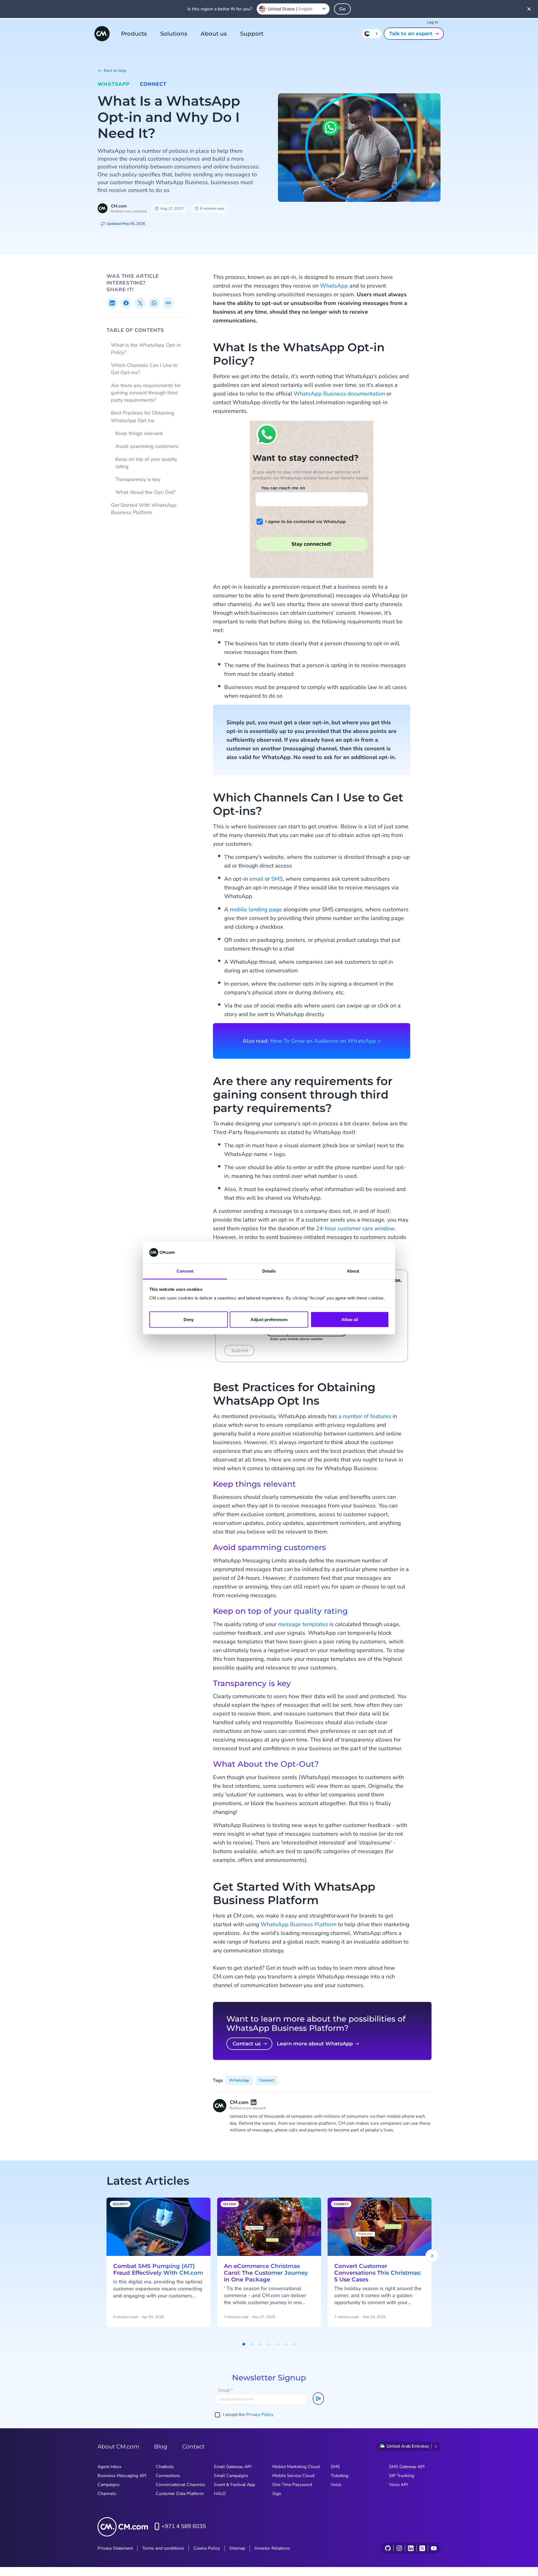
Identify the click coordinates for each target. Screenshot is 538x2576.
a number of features (365, 1416)
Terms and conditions (163, 2548)
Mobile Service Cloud (293, 2476)
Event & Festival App (235, 2485)
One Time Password (292, 2485)
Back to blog (115, 70)
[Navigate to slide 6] (286, 2344)
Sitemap (237, 2548)
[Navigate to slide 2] (252, 2344)
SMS (277, 879)
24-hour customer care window (355, 1228)
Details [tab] (269, 1271)
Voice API (398, 2485)
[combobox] (293, 9)
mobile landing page (256, 909)
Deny (189, 1320)
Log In (433, 22)
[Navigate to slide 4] (269, 2344)
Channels (107, 2494)
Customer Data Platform (180, 2494)
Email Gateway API (233, 2467)
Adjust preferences (269, 1320)
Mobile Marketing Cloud (296, 2467)
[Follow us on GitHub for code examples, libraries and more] (388, 2548)
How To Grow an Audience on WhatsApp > (325, 1041)
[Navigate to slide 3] (261, 2344)
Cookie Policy (207, 2548)
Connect (153, 84)
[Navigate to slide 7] (294, 2344)
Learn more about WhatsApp (315, 2044)
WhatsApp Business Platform (299, 1924)
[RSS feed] (422, 2548)
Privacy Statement (115, 2548)
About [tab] (353, 1271)
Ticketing (339, 2476)
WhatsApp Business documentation (339, 394)
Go (342, 9)
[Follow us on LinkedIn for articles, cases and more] (411, 2548)
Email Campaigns (231, 2476)
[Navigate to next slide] (432, 2256)
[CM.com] (102, 34)
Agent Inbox (109, 2467)
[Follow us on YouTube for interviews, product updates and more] (434, 2548)
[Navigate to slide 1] (244, 2344)
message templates (303, 1624)
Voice (336, 2485)
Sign (277, 2494)
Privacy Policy (260, 2415)
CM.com (119, 206)
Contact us (247, 2044)
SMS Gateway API (407, 2467)
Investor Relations (272, 2548)
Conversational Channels (181, 2485)
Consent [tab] (185, 1271)
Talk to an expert (411, 34)
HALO (220, 2494)
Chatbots (165, 2467)
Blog (161, 2446)
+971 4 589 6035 (184, 2526)
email (256, 879)
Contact (193, 2446)
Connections (168, 2476)
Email (226, 2390)
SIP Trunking (402, 2476)
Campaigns (109, 2485)
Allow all (350, 1320)
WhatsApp (114, 84)
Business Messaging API (122, 2476)
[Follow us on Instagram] (399, 2548)
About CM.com (118, 2446)
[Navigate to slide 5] (277, 2344)
